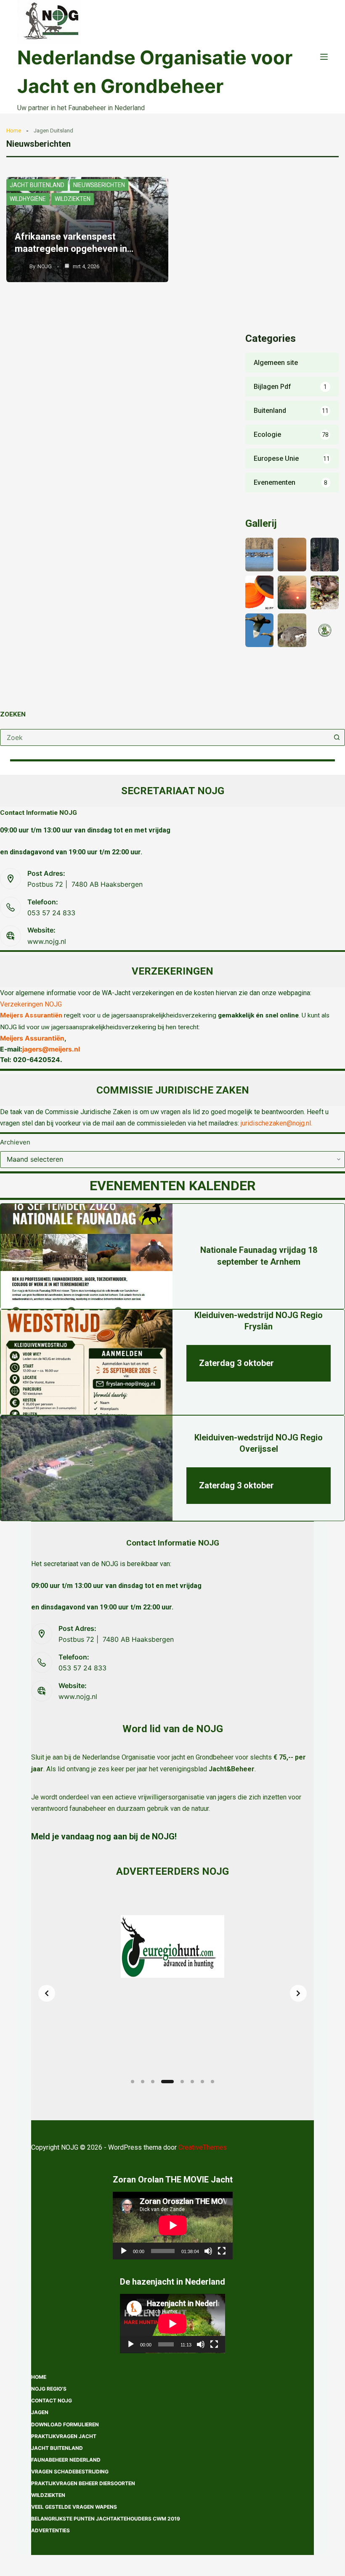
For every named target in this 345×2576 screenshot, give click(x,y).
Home (14, 131)
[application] (173, 2225)
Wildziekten (73, 199)
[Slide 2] (143, 2082)
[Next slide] (298, 1993)
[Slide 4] (167, 2082)
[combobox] (165, 737)
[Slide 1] (133, 2082)
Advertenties (50, 2530)
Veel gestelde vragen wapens (74, 2507)
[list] (172, 1993)
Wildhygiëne (28, 199)
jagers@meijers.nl (51, 1049)
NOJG (45, 266)
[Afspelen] (124, 2251)
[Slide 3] (153, 2082)
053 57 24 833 (51, 913)
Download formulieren (65, 2424)
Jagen (40, 2412)
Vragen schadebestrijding (70, 2472)
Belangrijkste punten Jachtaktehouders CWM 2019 (106, 2519)
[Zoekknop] (337, 737)
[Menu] (324, 57)
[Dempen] (208, 2251)
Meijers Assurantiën (31, 1015)
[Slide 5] (182, 2082)
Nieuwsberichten (99, 185)
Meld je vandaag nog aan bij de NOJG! (104, 1836)
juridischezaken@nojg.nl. (276, 1123)
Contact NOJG (52, 2400)
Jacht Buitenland (37, 185)
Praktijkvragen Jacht (64, 2436)
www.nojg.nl (47, 941)
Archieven (15, 1142)
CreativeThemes (203, 2147)
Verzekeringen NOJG (31, 1004)
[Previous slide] (47, 1993)
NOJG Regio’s (49, 2389)
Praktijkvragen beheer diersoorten (83, 2483)
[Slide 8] (212, 2082)
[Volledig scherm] (222, 2251)
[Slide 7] (202, 2082)
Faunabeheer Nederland (66, 2460)
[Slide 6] (192, 2082)
